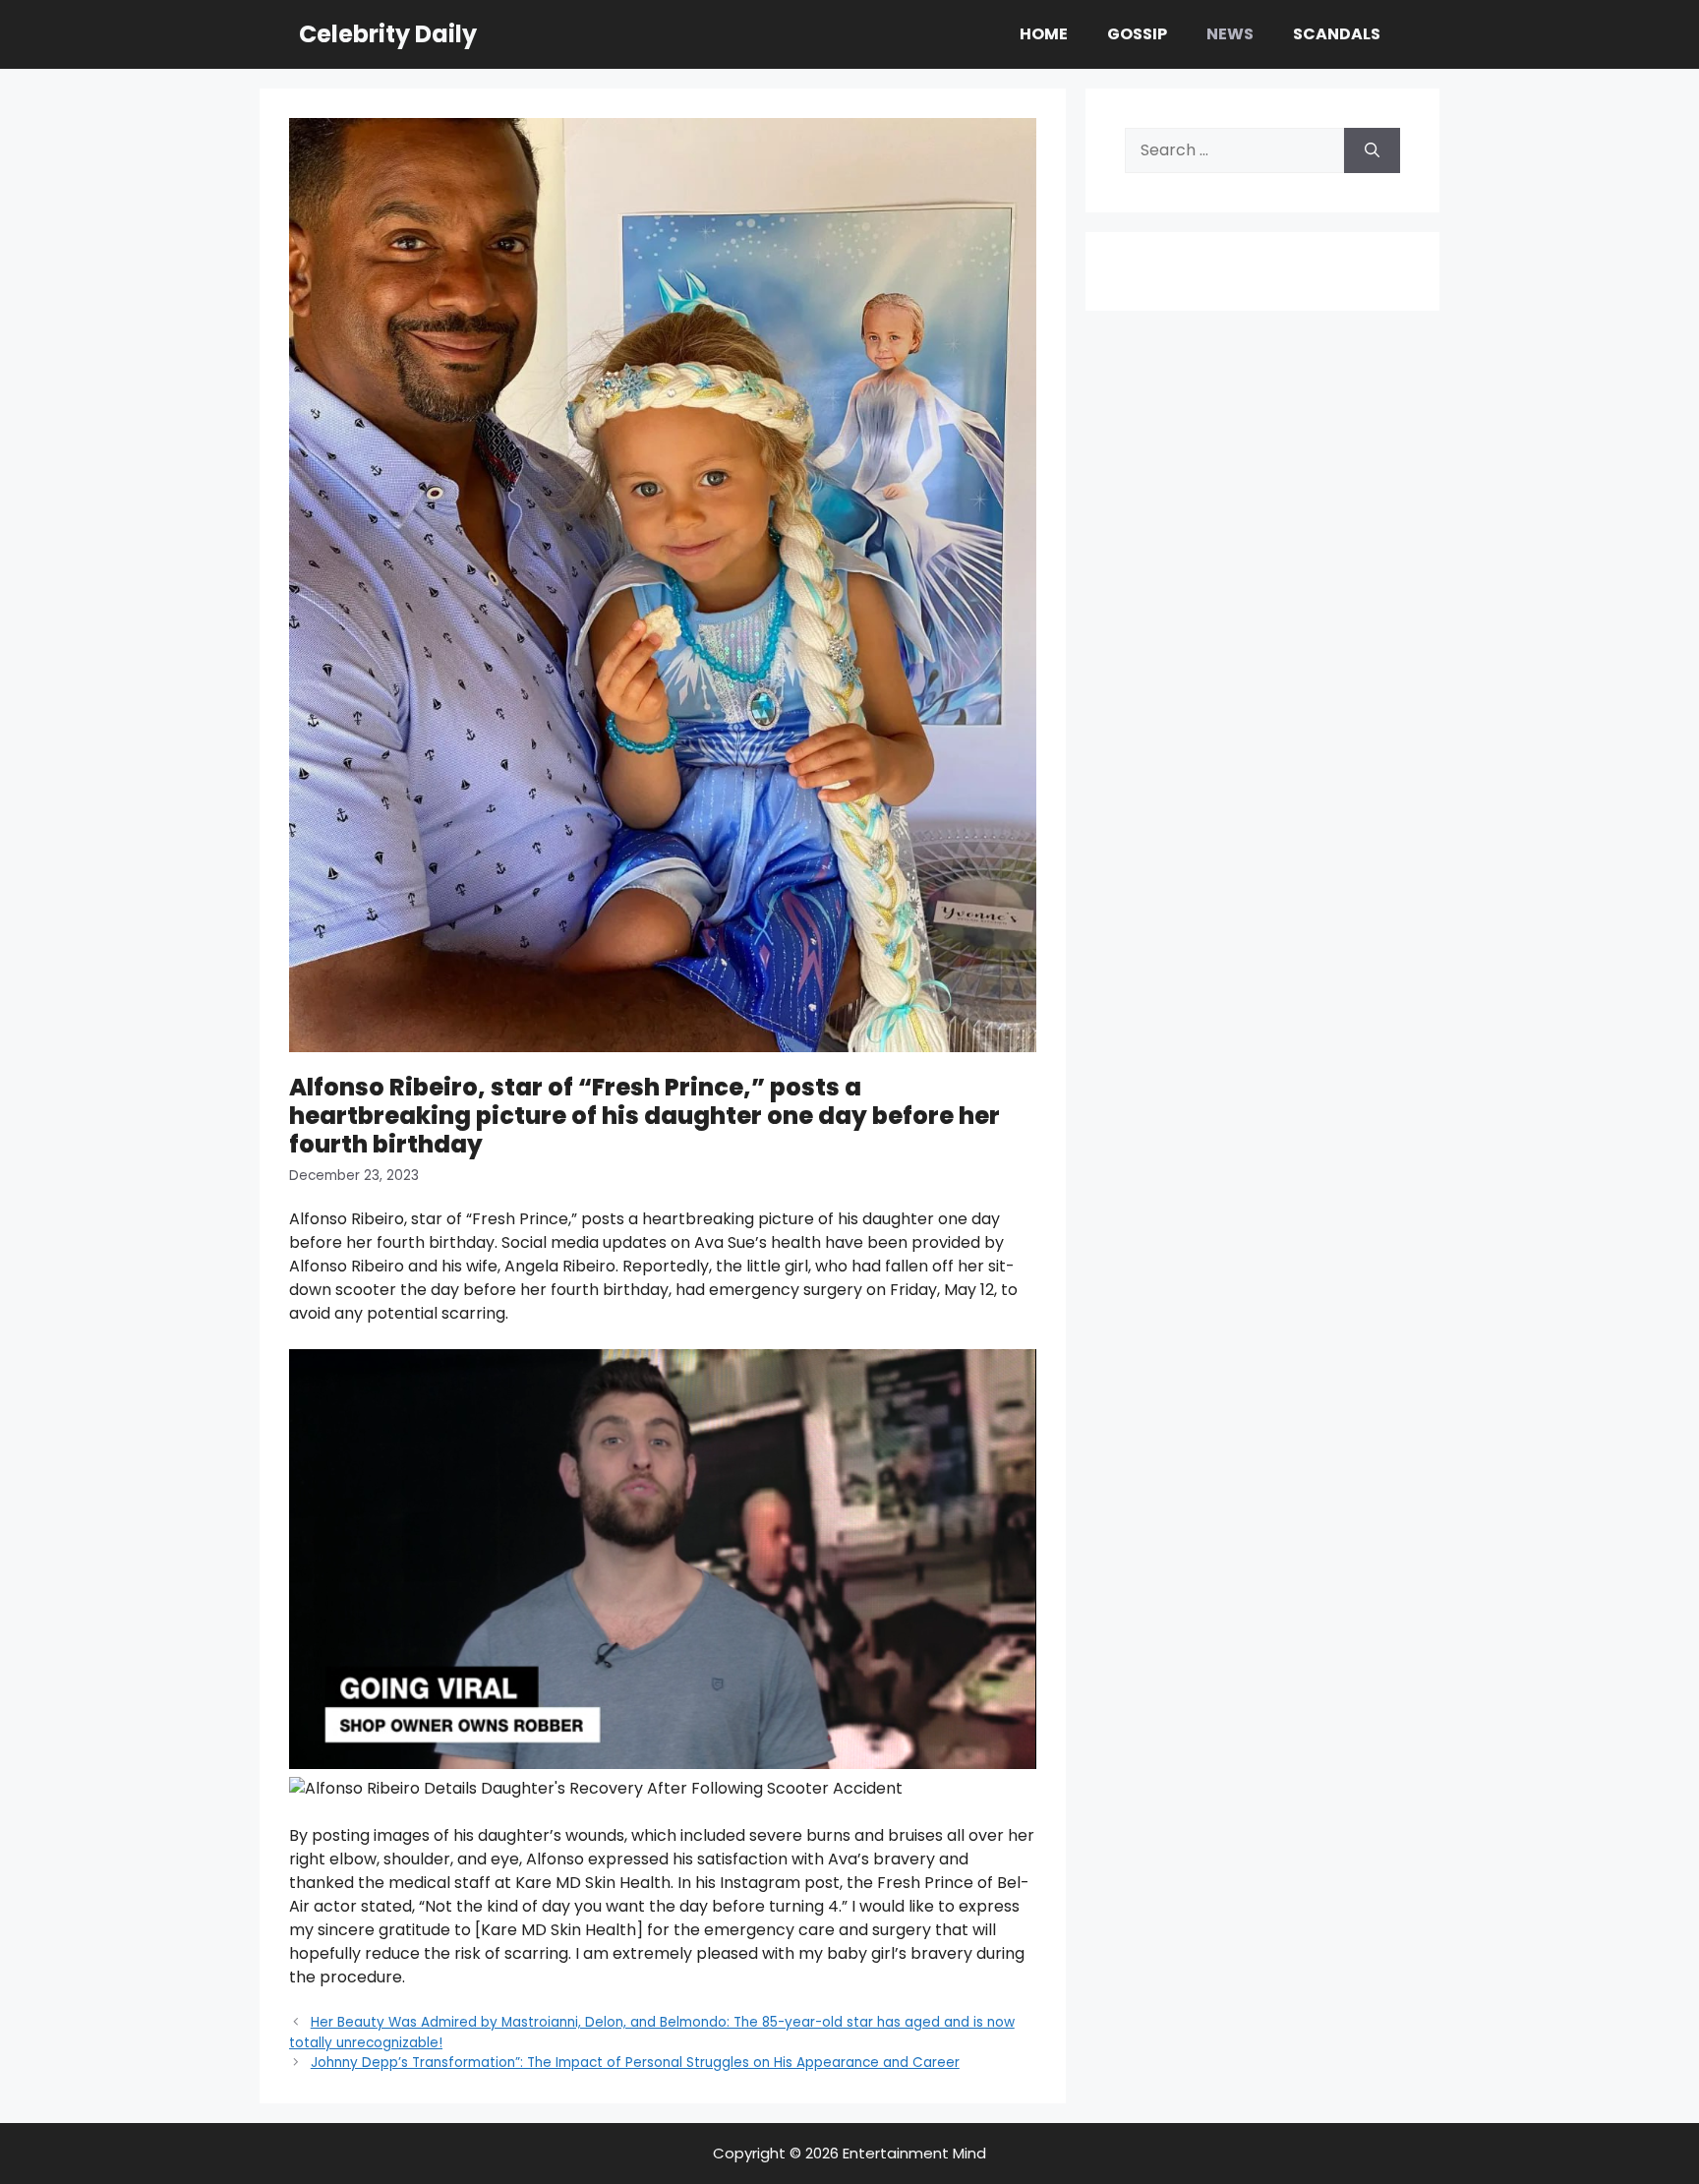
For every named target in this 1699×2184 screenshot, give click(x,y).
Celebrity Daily (388, 34)
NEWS (1230, 34)
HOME (1044, 34)
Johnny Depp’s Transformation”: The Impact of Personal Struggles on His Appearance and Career (635, 2063)
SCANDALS (1337, 34)
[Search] (1372, 150)
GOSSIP (1137, 34)
